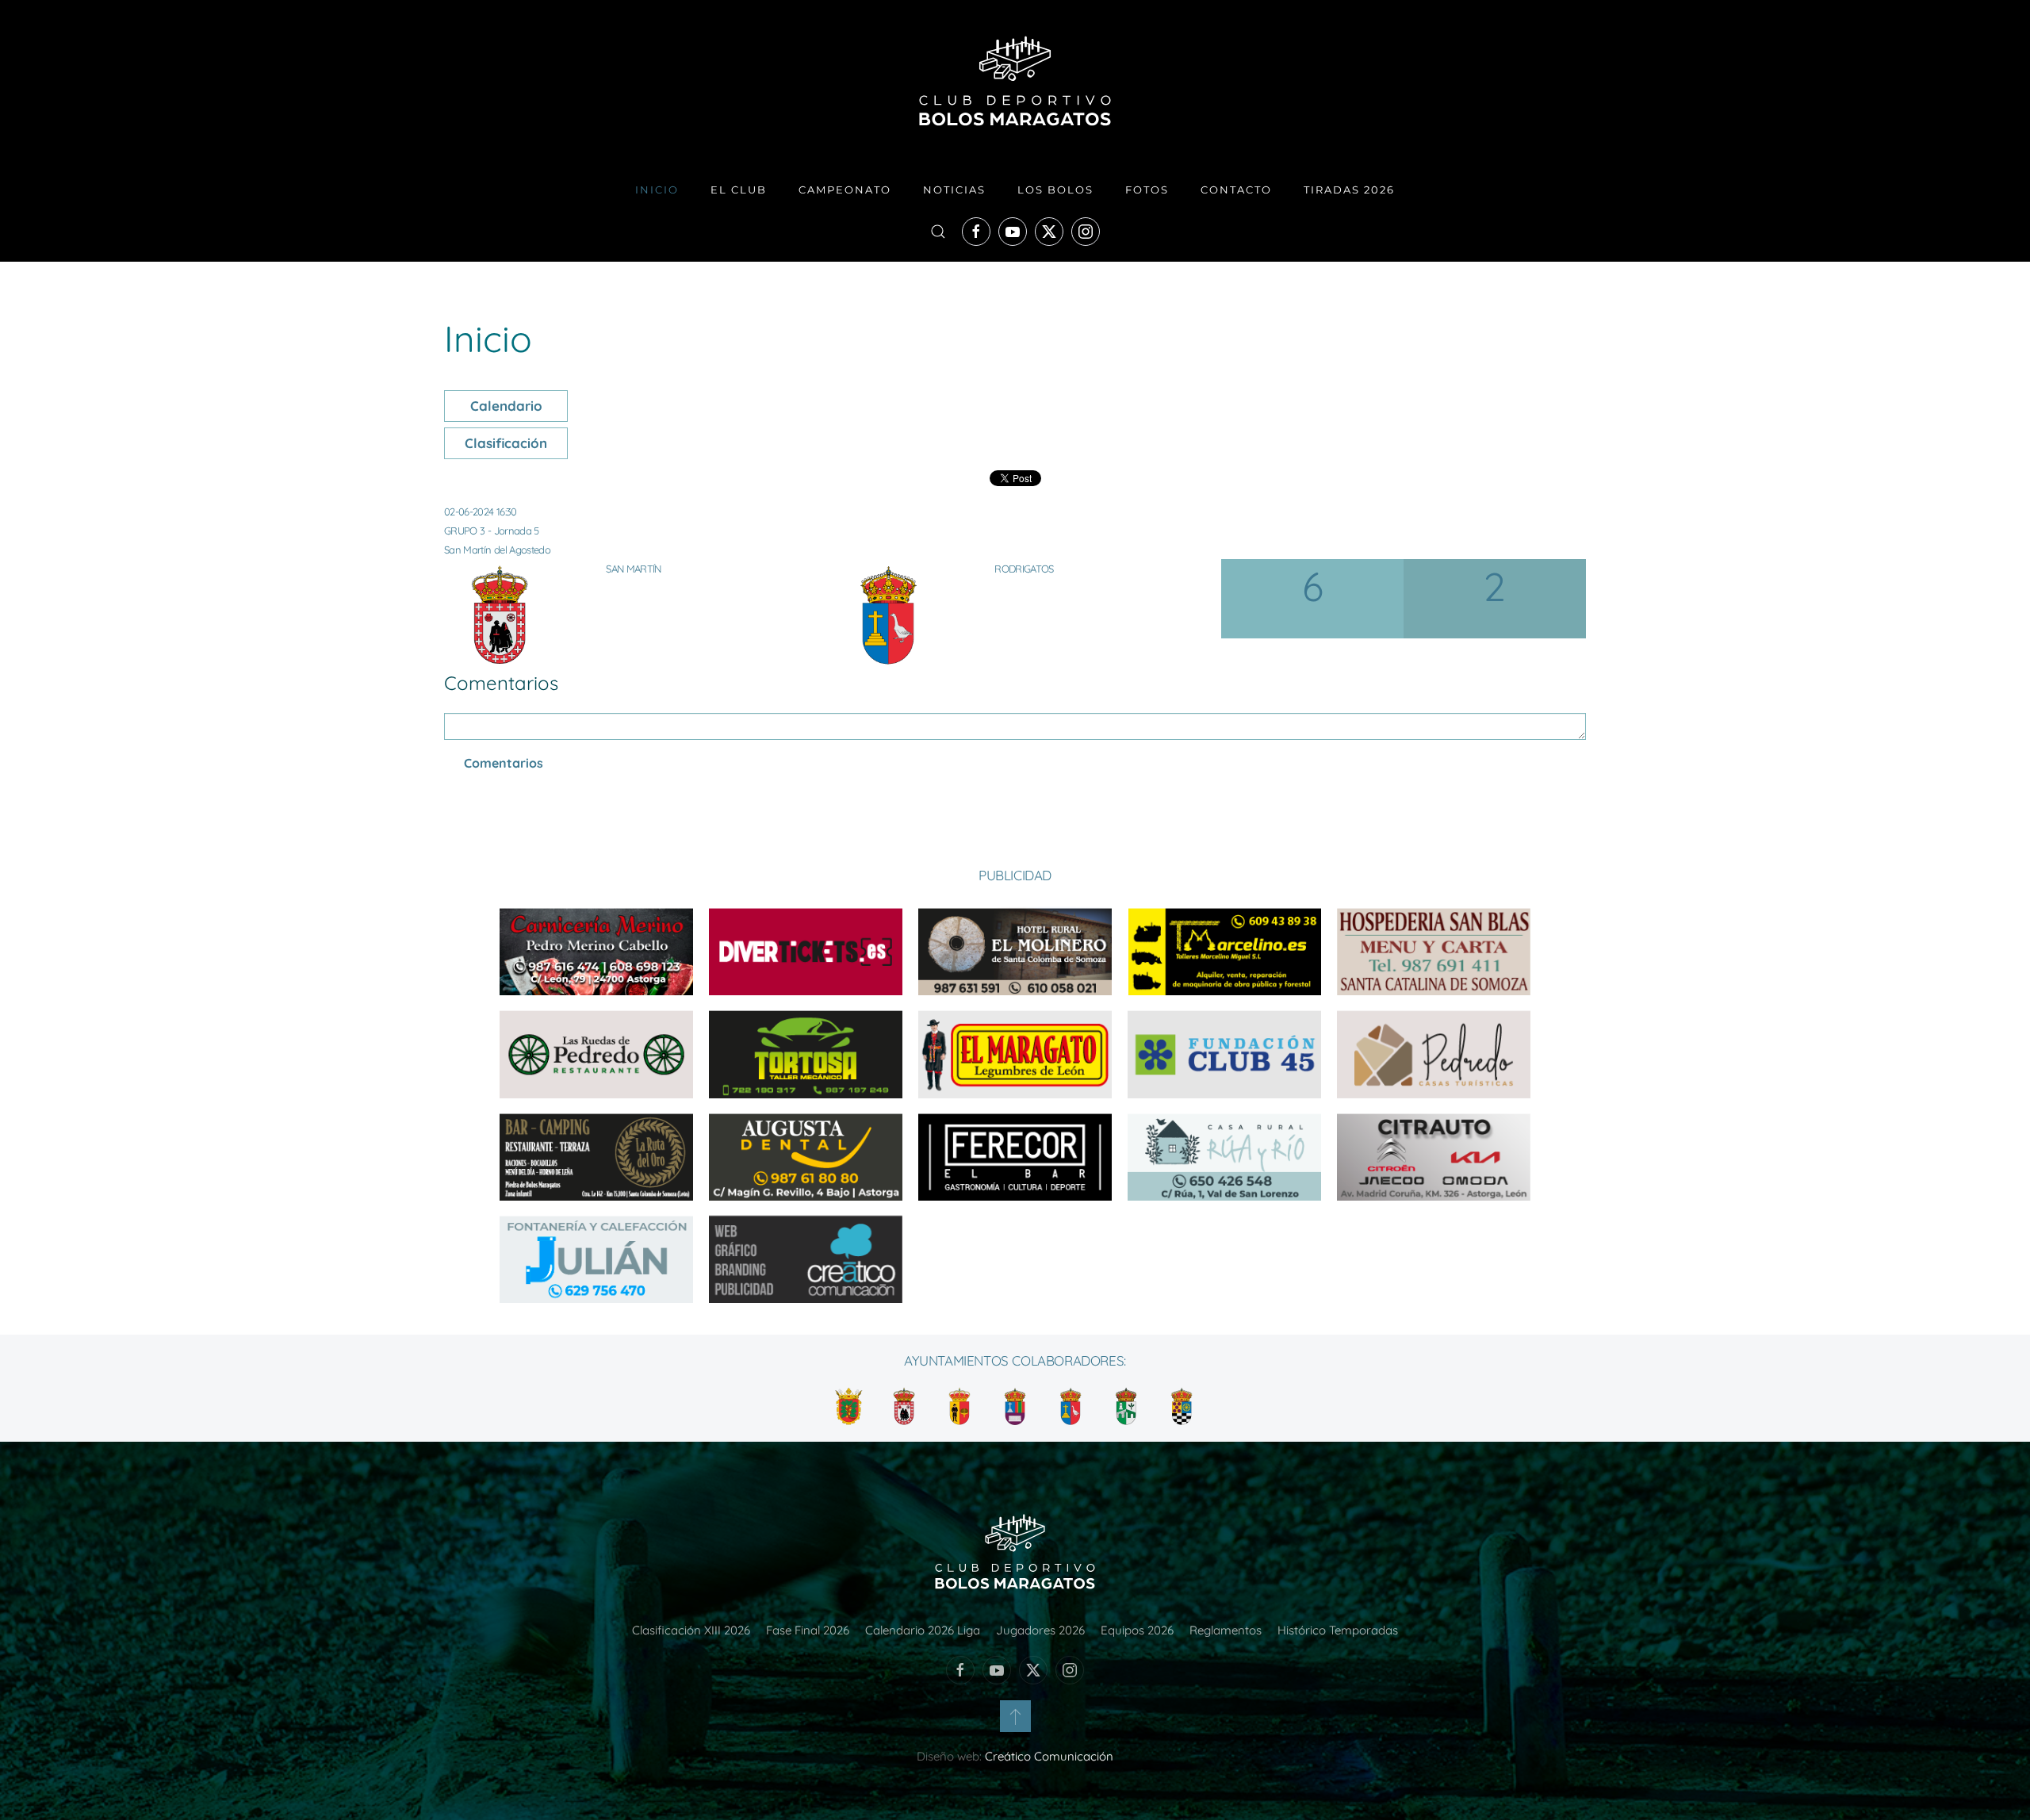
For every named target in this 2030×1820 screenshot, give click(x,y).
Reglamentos (1226, 1630)
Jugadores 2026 (1040, 1630)
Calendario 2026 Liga (923, 1630)
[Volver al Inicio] (1015, 81)
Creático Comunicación (1049, 1756)
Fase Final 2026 (808, 1630)
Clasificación (506, 443)
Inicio (657, 190)
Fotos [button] (1147, 190)
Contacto (1236, 190)
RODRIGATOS (1024, 569)
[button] (938, 232)
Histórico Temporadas (1338, 1630)
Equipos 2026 (1137, 1630)
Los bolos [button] (1055, 190)
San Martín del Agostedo (497, 550)
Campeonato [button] (845, 190)
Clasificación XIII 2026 (691, 1630)
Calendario (506, 406)
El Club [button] (739, 190)
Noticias (954, 190)
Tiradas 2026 (1349, 190)
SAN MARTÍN (634, 569)
